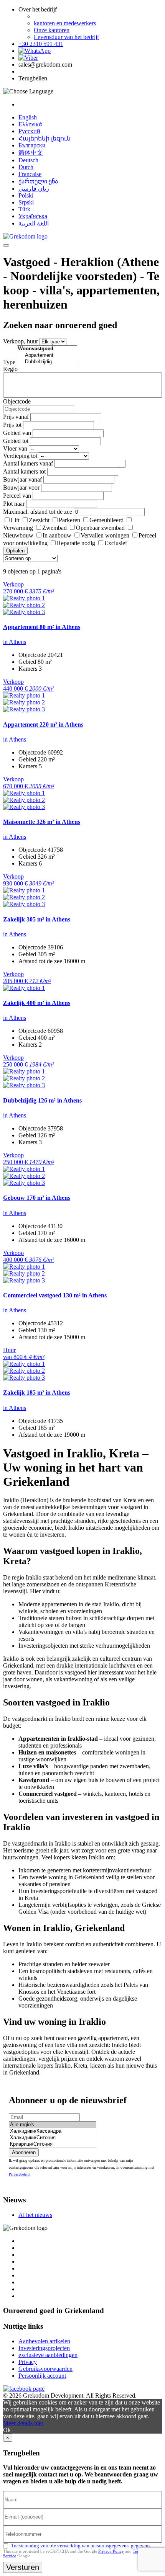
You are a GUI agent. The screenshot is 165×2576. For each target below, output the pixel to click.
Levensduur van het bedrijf (66, 37)
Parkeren (69, 520)
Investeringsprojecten (44, 2348)
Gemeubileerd (106, 520)
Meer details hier (23, 2423)
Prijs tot (12, 425)
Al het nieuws (35, 2215)
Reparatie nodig (76, 543)
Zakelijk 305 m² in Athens (37, 919)
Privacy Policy (111, 2551)
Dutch (26, 167)
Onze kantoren (52, 30)
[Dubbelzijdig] (47, 362)
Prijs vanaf (16, 417)
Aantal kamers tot (24, 471)
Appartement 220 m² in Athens (43, 724)
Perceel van (17, 496)
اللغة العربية (34, 223)
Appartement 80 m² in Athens (42, 627)
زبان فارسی (34, 189)
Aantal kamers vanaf (28, 463)
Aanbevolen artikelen (44, 2341)
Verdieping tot (20, 456)
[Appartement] (47, 355)
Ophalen (15, 551)
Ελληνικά (30, 124)
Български (32, 145)
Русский (29, 131)
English (28, 117)
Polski (26, 195)
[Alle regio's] (53, 2125)
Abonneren (24, 2152)
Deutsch (28, 160)
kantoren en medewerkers (65, 23)
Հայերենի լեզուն (45, 138)
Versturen (23, 2567)
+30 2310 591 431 (41, 44)
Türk (24, 209)
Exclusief (116, 543)
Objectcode (17, 401)
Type (9, 362)
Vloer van (15, 448)
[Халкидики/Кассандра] (53, 2131)
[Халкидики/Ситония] (53, 2138)
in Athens (15, 642)
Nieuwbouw (18, 535)
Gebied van (17, 433)
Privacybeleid (19, 2174)
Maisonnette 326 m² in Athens (42, 822)
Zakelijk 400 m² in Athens (37, 1003)
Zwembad (54, 528)
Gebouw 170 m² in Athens (37, 1198)
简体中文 (31, 153)
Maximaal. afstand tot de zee (38, 512)
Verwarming (18, 528)
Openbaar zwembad (100, 528)
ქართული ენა (38, 181)
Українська (33, 216)
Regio (10, 369)
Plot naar (14, 504)
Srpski (26, 202)
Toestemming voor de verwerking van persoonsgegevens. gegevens (81, 2546)
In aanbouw (57, 535)
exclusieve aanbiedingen (48, 2355)
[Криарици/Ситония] (53, 2144)
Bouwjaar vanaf (22, 479)
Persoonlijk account (42, 2376)
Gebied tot (16, 441)
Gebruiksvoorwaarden (45, 2369)
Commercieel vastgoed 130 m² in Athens (55, 1295)
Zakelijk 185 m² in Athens (37, 1393)
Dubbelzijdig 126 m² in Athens (42, 1100)
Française (30, 174)
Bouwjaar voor (21, 488)
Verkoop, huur (21, 341)
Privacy (28, 2362)
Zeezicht (39, 520)
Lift (15, 520)
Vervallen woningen (105, 535)
